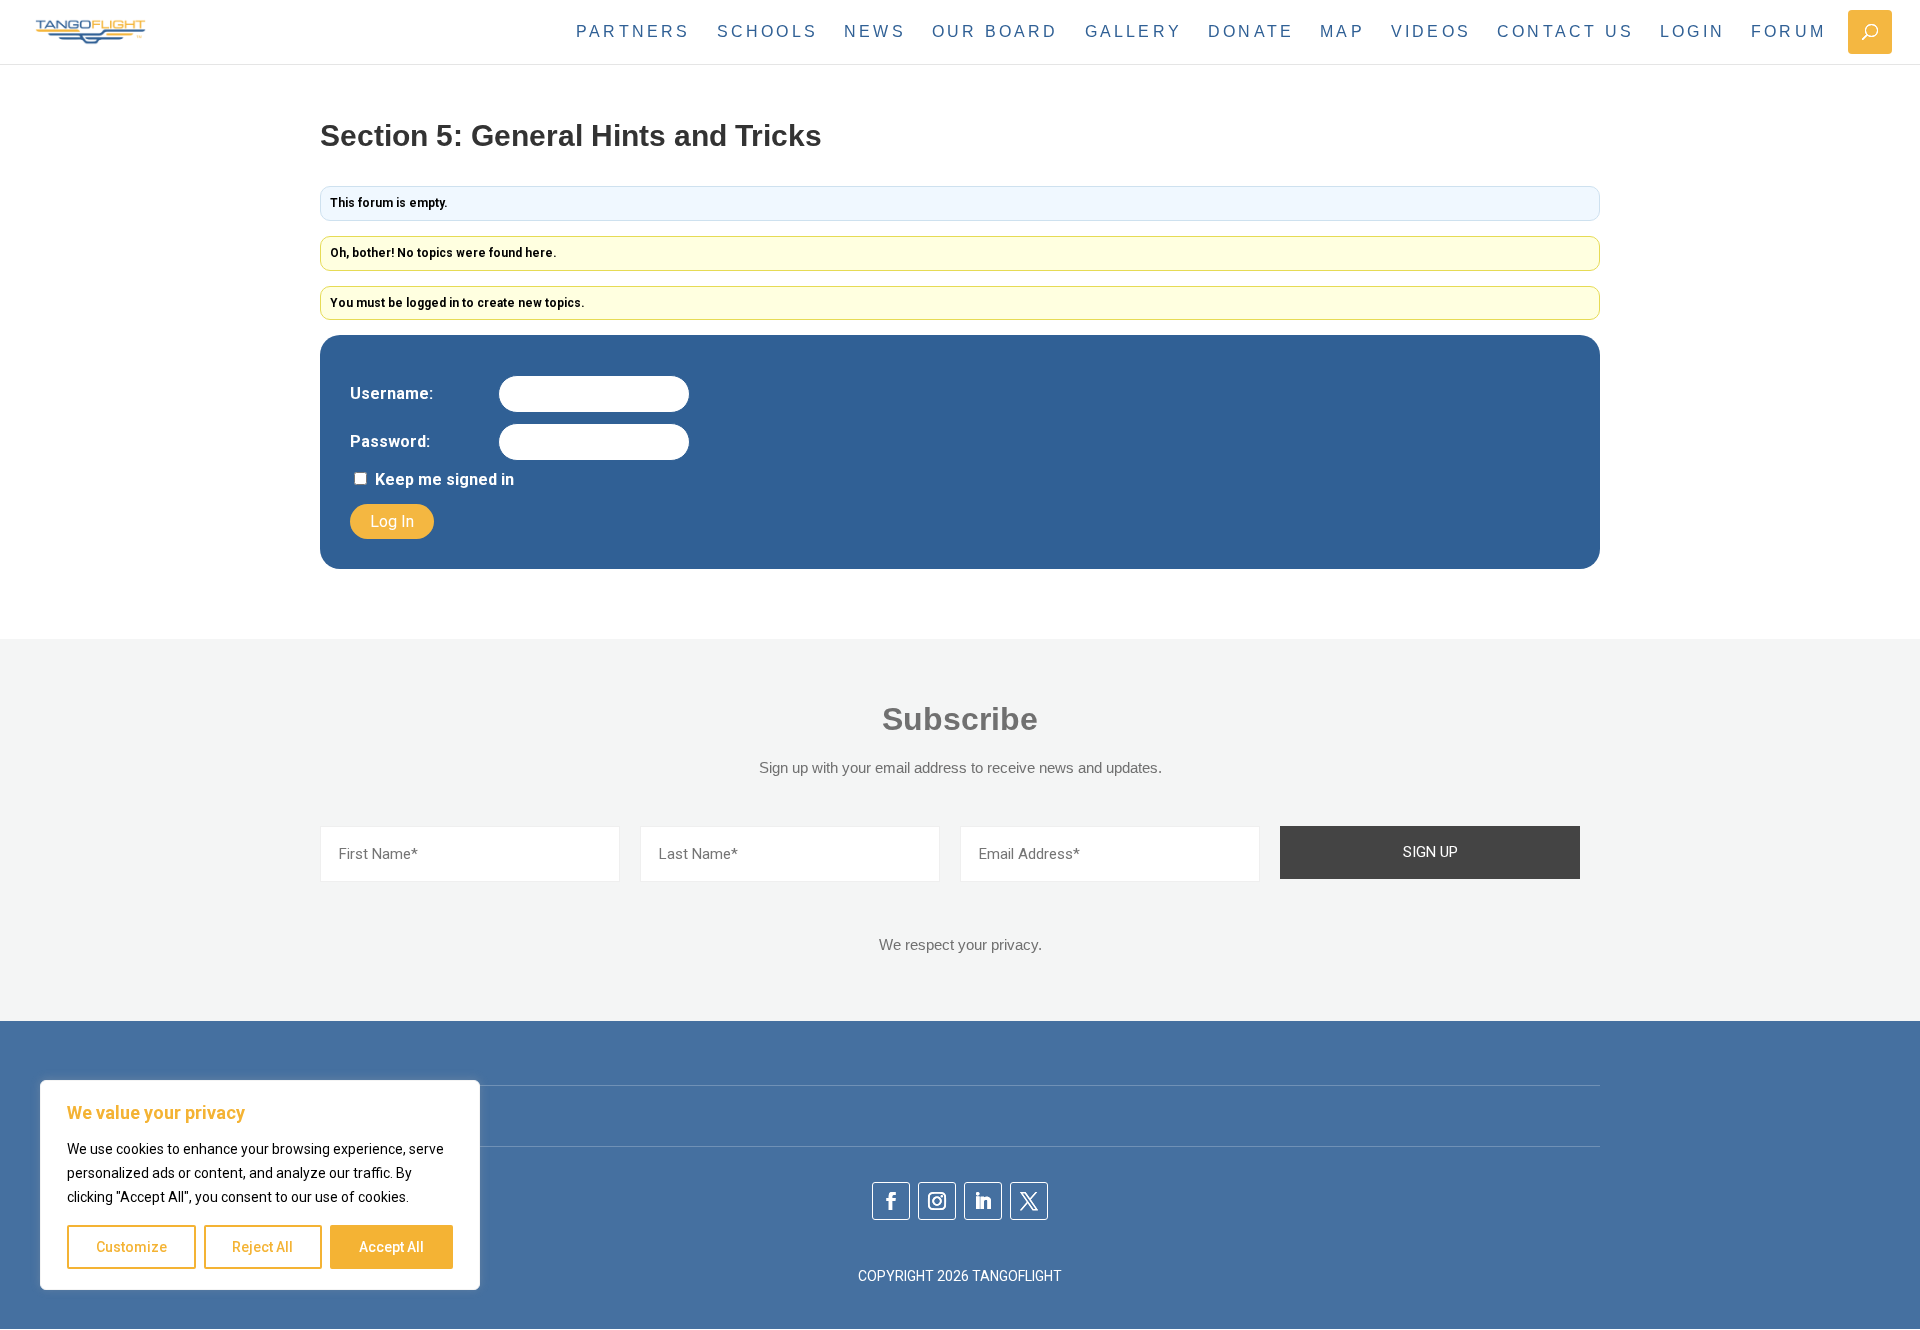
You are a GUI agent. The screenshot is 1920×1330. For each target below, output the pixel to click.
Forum (1788, 32)
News (875, 32)
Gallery (1133, 32)
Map (1342, 32)
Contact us (1565, 32)
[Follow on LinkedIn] (983, 1201)
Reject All (262, 1247)
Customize (131, 1247)
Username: (391, 394)
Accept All (391, 1247)
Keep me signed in (444, 480)
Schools (767, 32)
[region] (260, 1185)
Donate (1251, 32)
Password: (390, 442)
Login (1692, 32)
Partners (633, 32)
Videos (1431, 32)
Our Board (995, 32)
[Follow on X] (1029, 1201)
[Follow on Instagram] (937, 1201)
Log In (392, 521)
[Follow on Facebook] (891, 1201)
